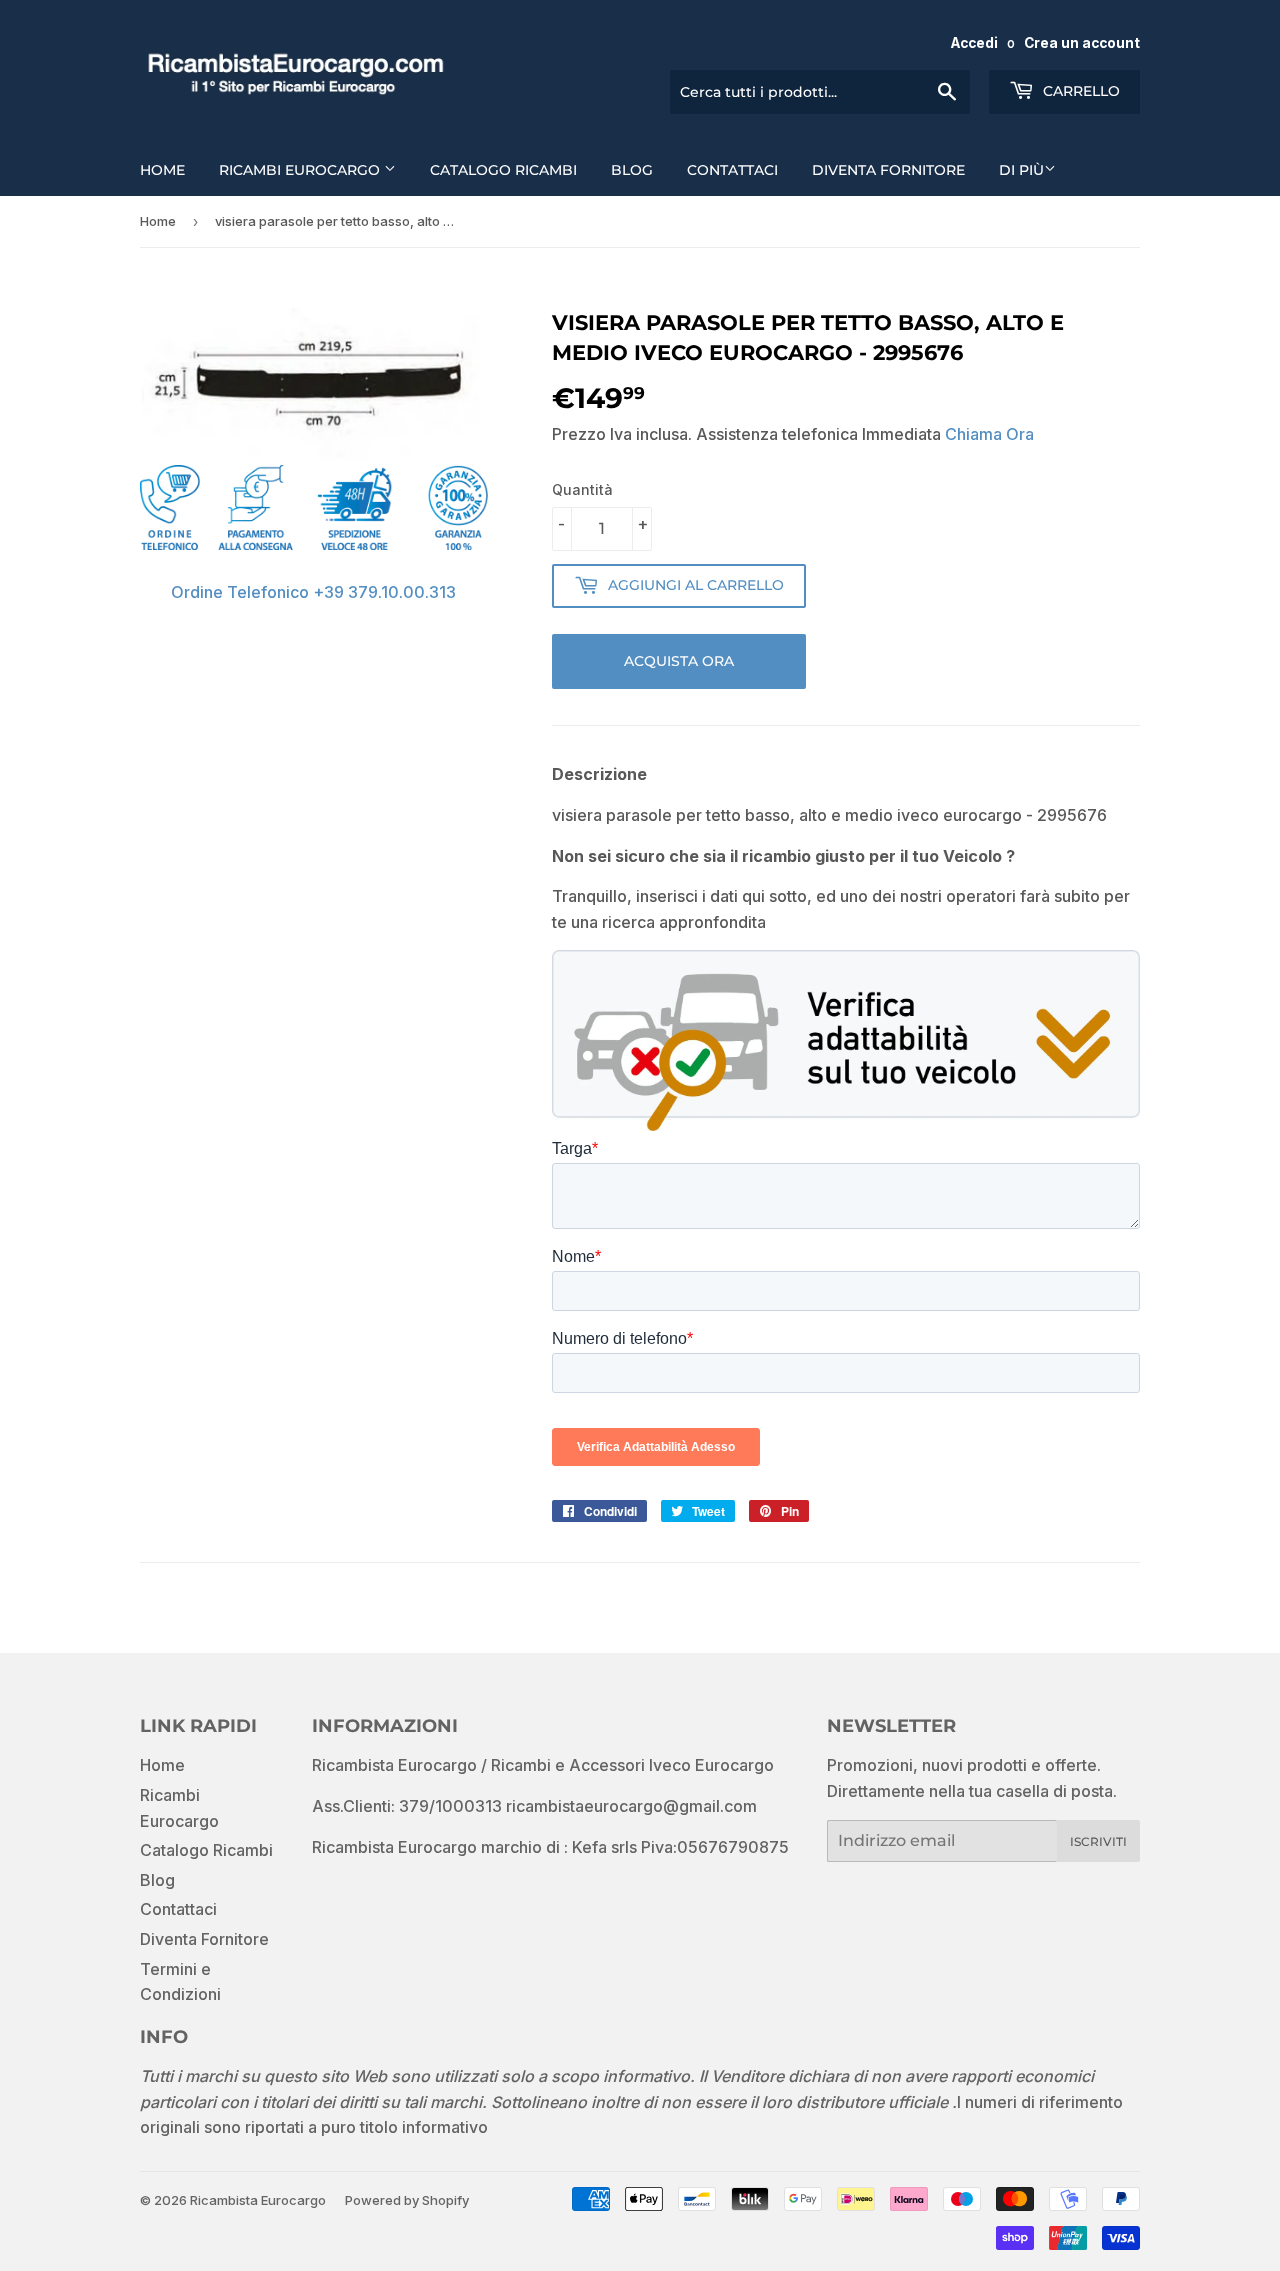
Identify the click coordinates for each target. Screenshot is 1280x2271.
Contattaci (732, 170)
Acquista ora (679, 661)
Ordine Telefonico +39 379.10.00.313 (313, 592)
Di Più (1021, 170)
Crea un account (1082, 43)
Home (162, 170)
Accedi (974, 43)
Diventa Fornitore (888, 170)
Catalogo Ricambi (503, 170)
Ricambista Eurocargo (258, 2200)
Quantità (582, 489)
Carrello (1079, 91)
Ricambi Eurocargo (301, 170)
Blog (632, 170)
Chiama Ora (989, 434)
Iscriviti (1098, 1841)
